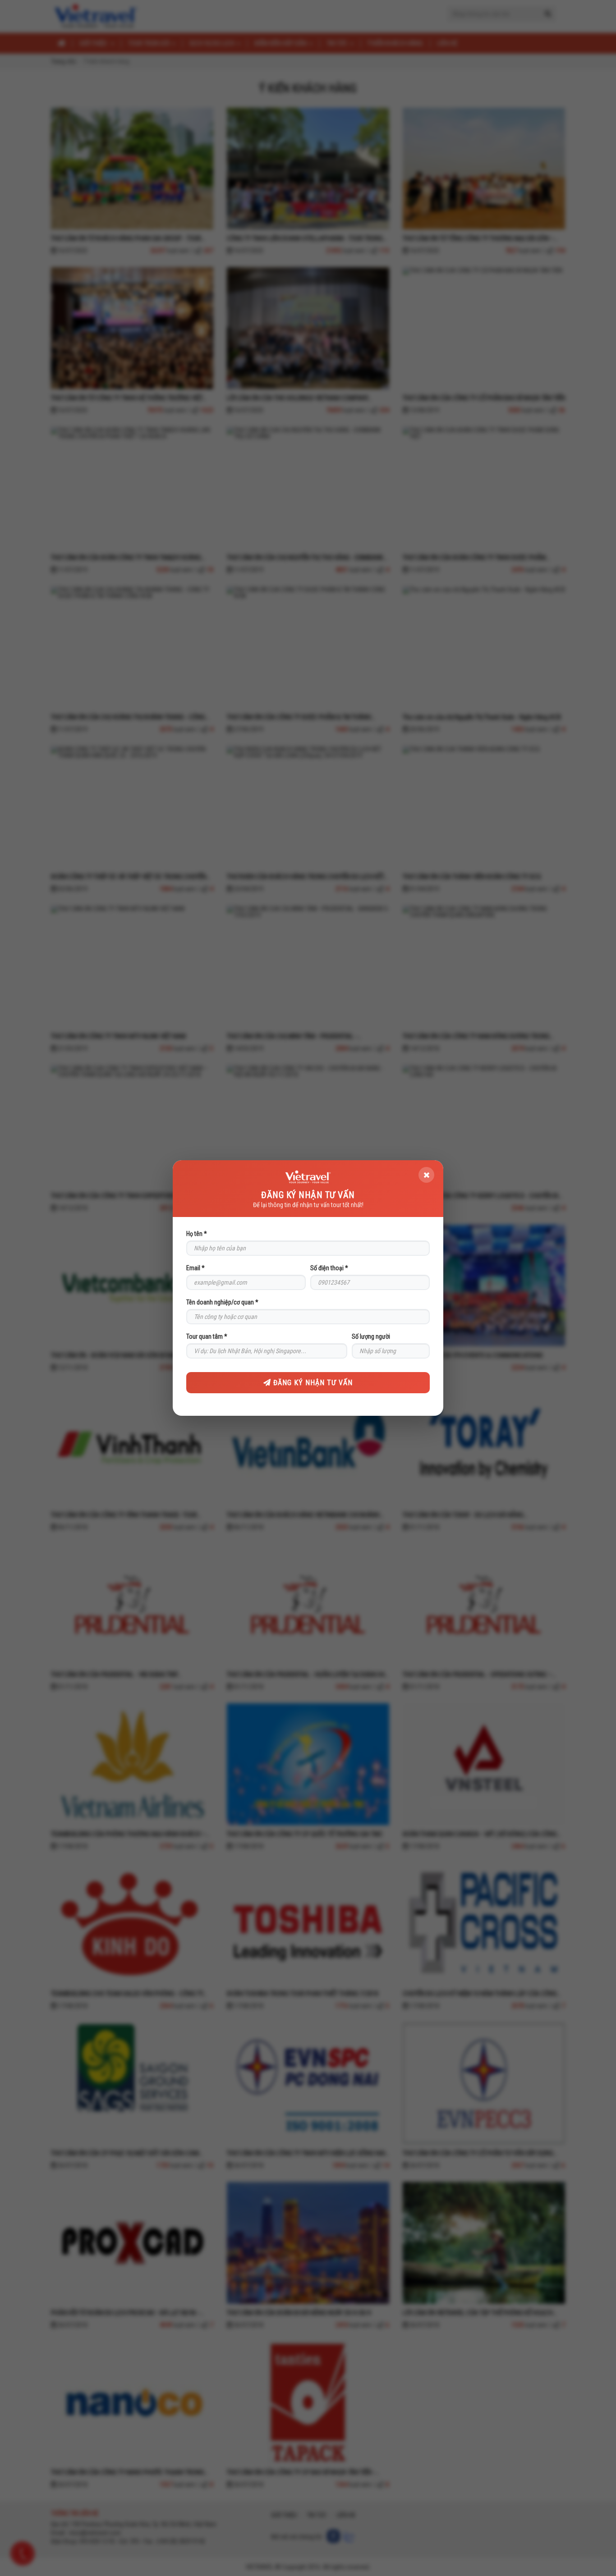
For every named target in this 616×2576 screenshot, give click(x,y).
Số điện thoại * (329, 1268)
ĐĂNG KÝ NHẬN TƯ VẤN (312, 1383)
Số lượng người (371, 1336)
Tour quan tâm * (207, 1336)
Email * (195, 1268)
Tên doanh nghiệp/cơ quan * (222, 1302)
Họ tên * (197, 1234)
